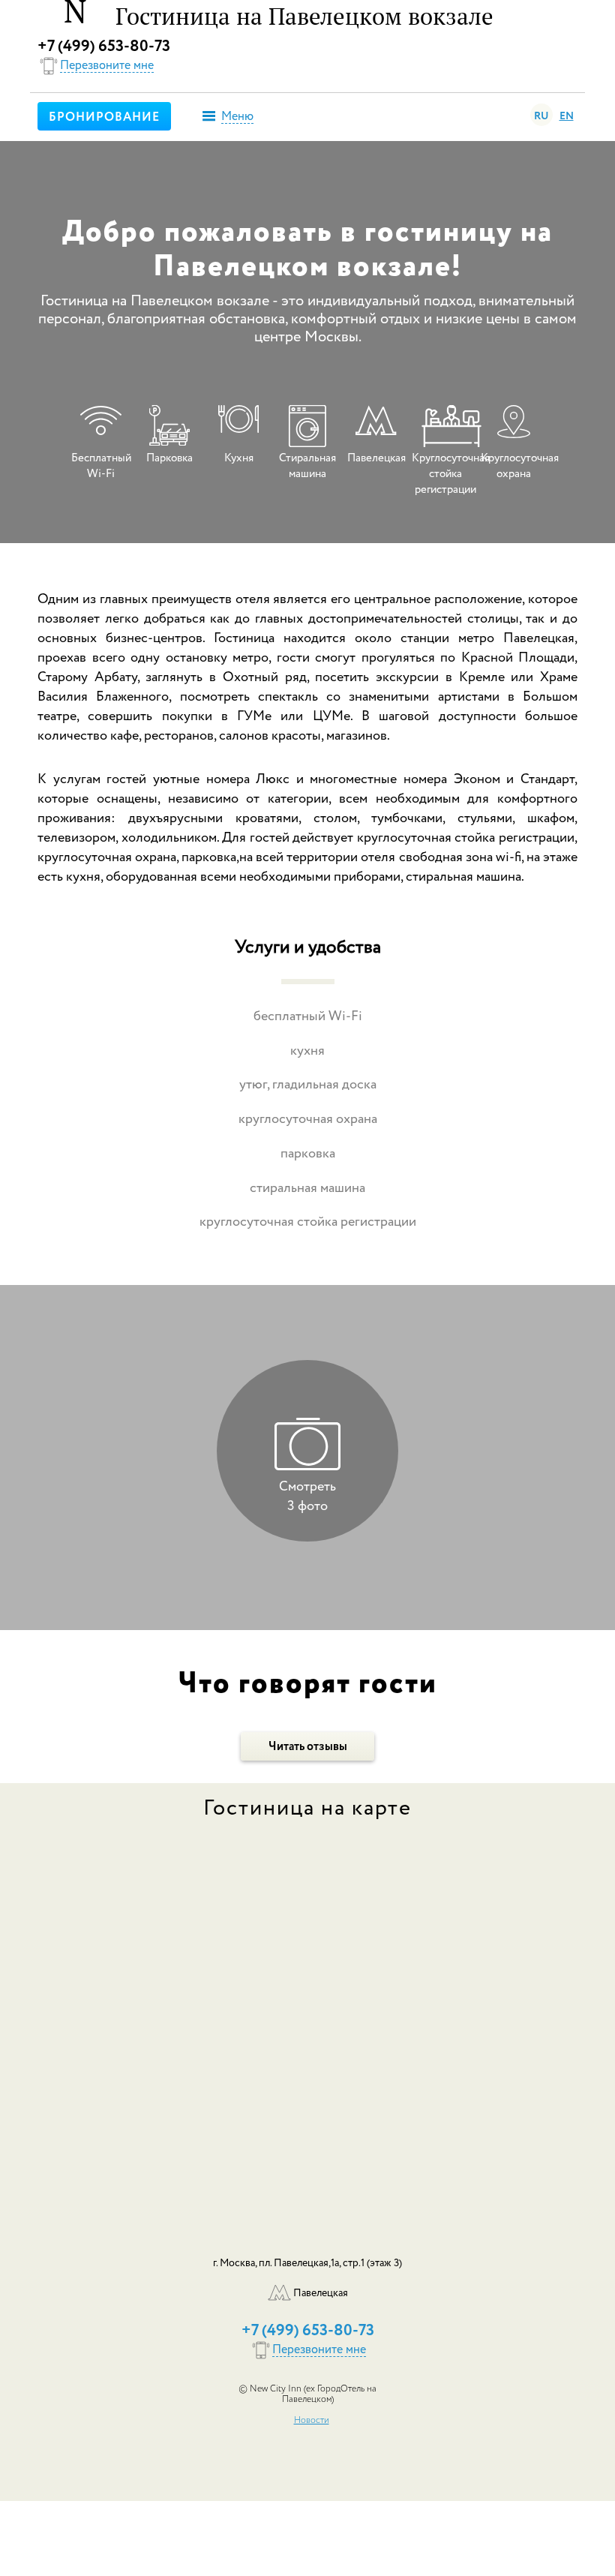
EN (567, 116)
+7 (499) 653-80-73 (104, 47)
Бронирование (104, 118)
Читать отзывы (308, 1747)
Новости (312, 2421)
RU (541, 116)
